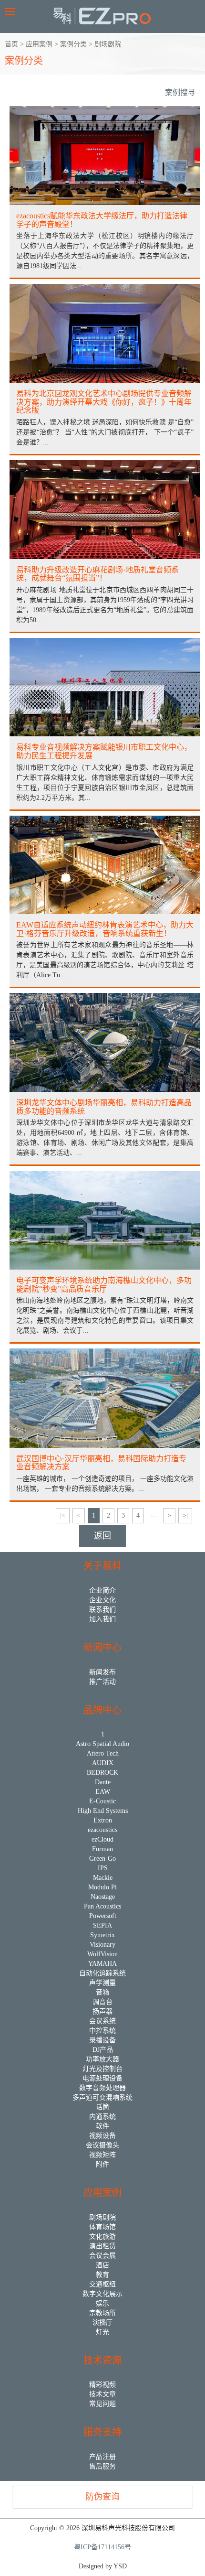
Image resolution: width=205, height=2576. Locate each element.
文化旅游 (102, 2236)
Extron (103, 1820)
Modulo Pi (102, 1887)
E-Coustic (102, 1801)
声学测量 (102, 1983)
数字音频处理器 (102, 2088)
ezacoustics (102, 1830)
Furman (102, 1849)
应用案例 (39, 44)
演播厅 (102, 2323)
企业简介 (102, 1590)
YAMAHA (102, 1964)
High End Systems (103, 1811)
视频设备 (102, 2136)
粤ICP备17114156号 (102, 2547)
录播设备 (102, 2040)
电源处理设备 (102, 2078)
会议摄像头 (102, 2145)
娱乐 (102, 2303)
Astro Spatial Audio (102, 1744)
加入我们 (102, 1619)
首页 (11, 44)
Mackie (103, 1878)
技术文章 (102, 2394)
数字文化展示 (102, 2294)
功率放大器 (102, 2059)
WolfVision (102, 1954)
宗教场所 (102, 2313)
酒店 (102, 2265)
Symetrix (102, 1935)
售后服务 (102, 2466)
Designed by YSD (103, 2566)
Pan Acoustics (102, 1906)
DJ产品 (103, 2050)
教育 (102, 2275)
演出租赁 (102, 2246)
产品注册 (102, 2457)
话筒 (102, 2107)
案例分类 (73, 44)
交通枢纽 (102, 2284)
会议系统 (102, 2021)
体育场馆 (102, 2227)
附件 (102, 2164)
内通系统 (102, 2117)
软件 (102, 2126)
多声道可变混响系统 (102, 2097)
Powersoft (103, 1916)
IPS (103, 1868)
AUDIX (103, 1763)
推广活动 (102, 1682)
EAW (103, 1792)
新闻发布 (102, 1672)
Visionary (102, 1945)
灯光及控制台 (102, 2069)
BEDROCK (102, 1773)
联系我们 (102, 1610)
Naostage (103, 1897)
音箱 (102, 1992)
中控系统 (102, 2031)
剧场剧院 (108, 44)
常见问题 (102, 2404)
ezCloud (102, 1839)
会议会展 (102, 2256)
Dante (103, 1782)
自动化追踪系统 (102, 1973)
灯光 (102, 2332)
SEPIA (102, 1925)
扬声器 (102, 2011)
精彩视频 (102, 2385)
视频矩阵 (102, 2155)
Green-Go (102, 1859)
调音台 (102, 2002)
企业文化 (102, 1600)
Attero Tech (103, 1753)
